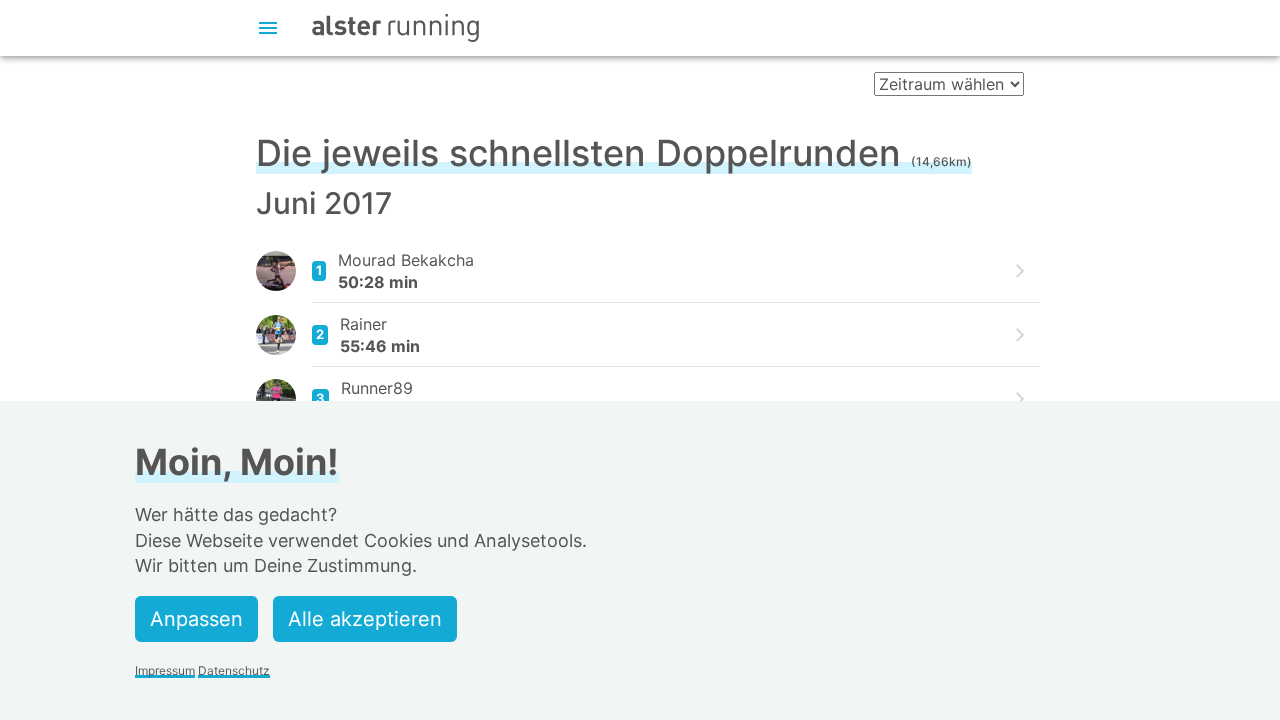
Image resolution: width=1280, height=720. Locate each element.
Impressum (165, 670)
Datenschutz (234, 670)
